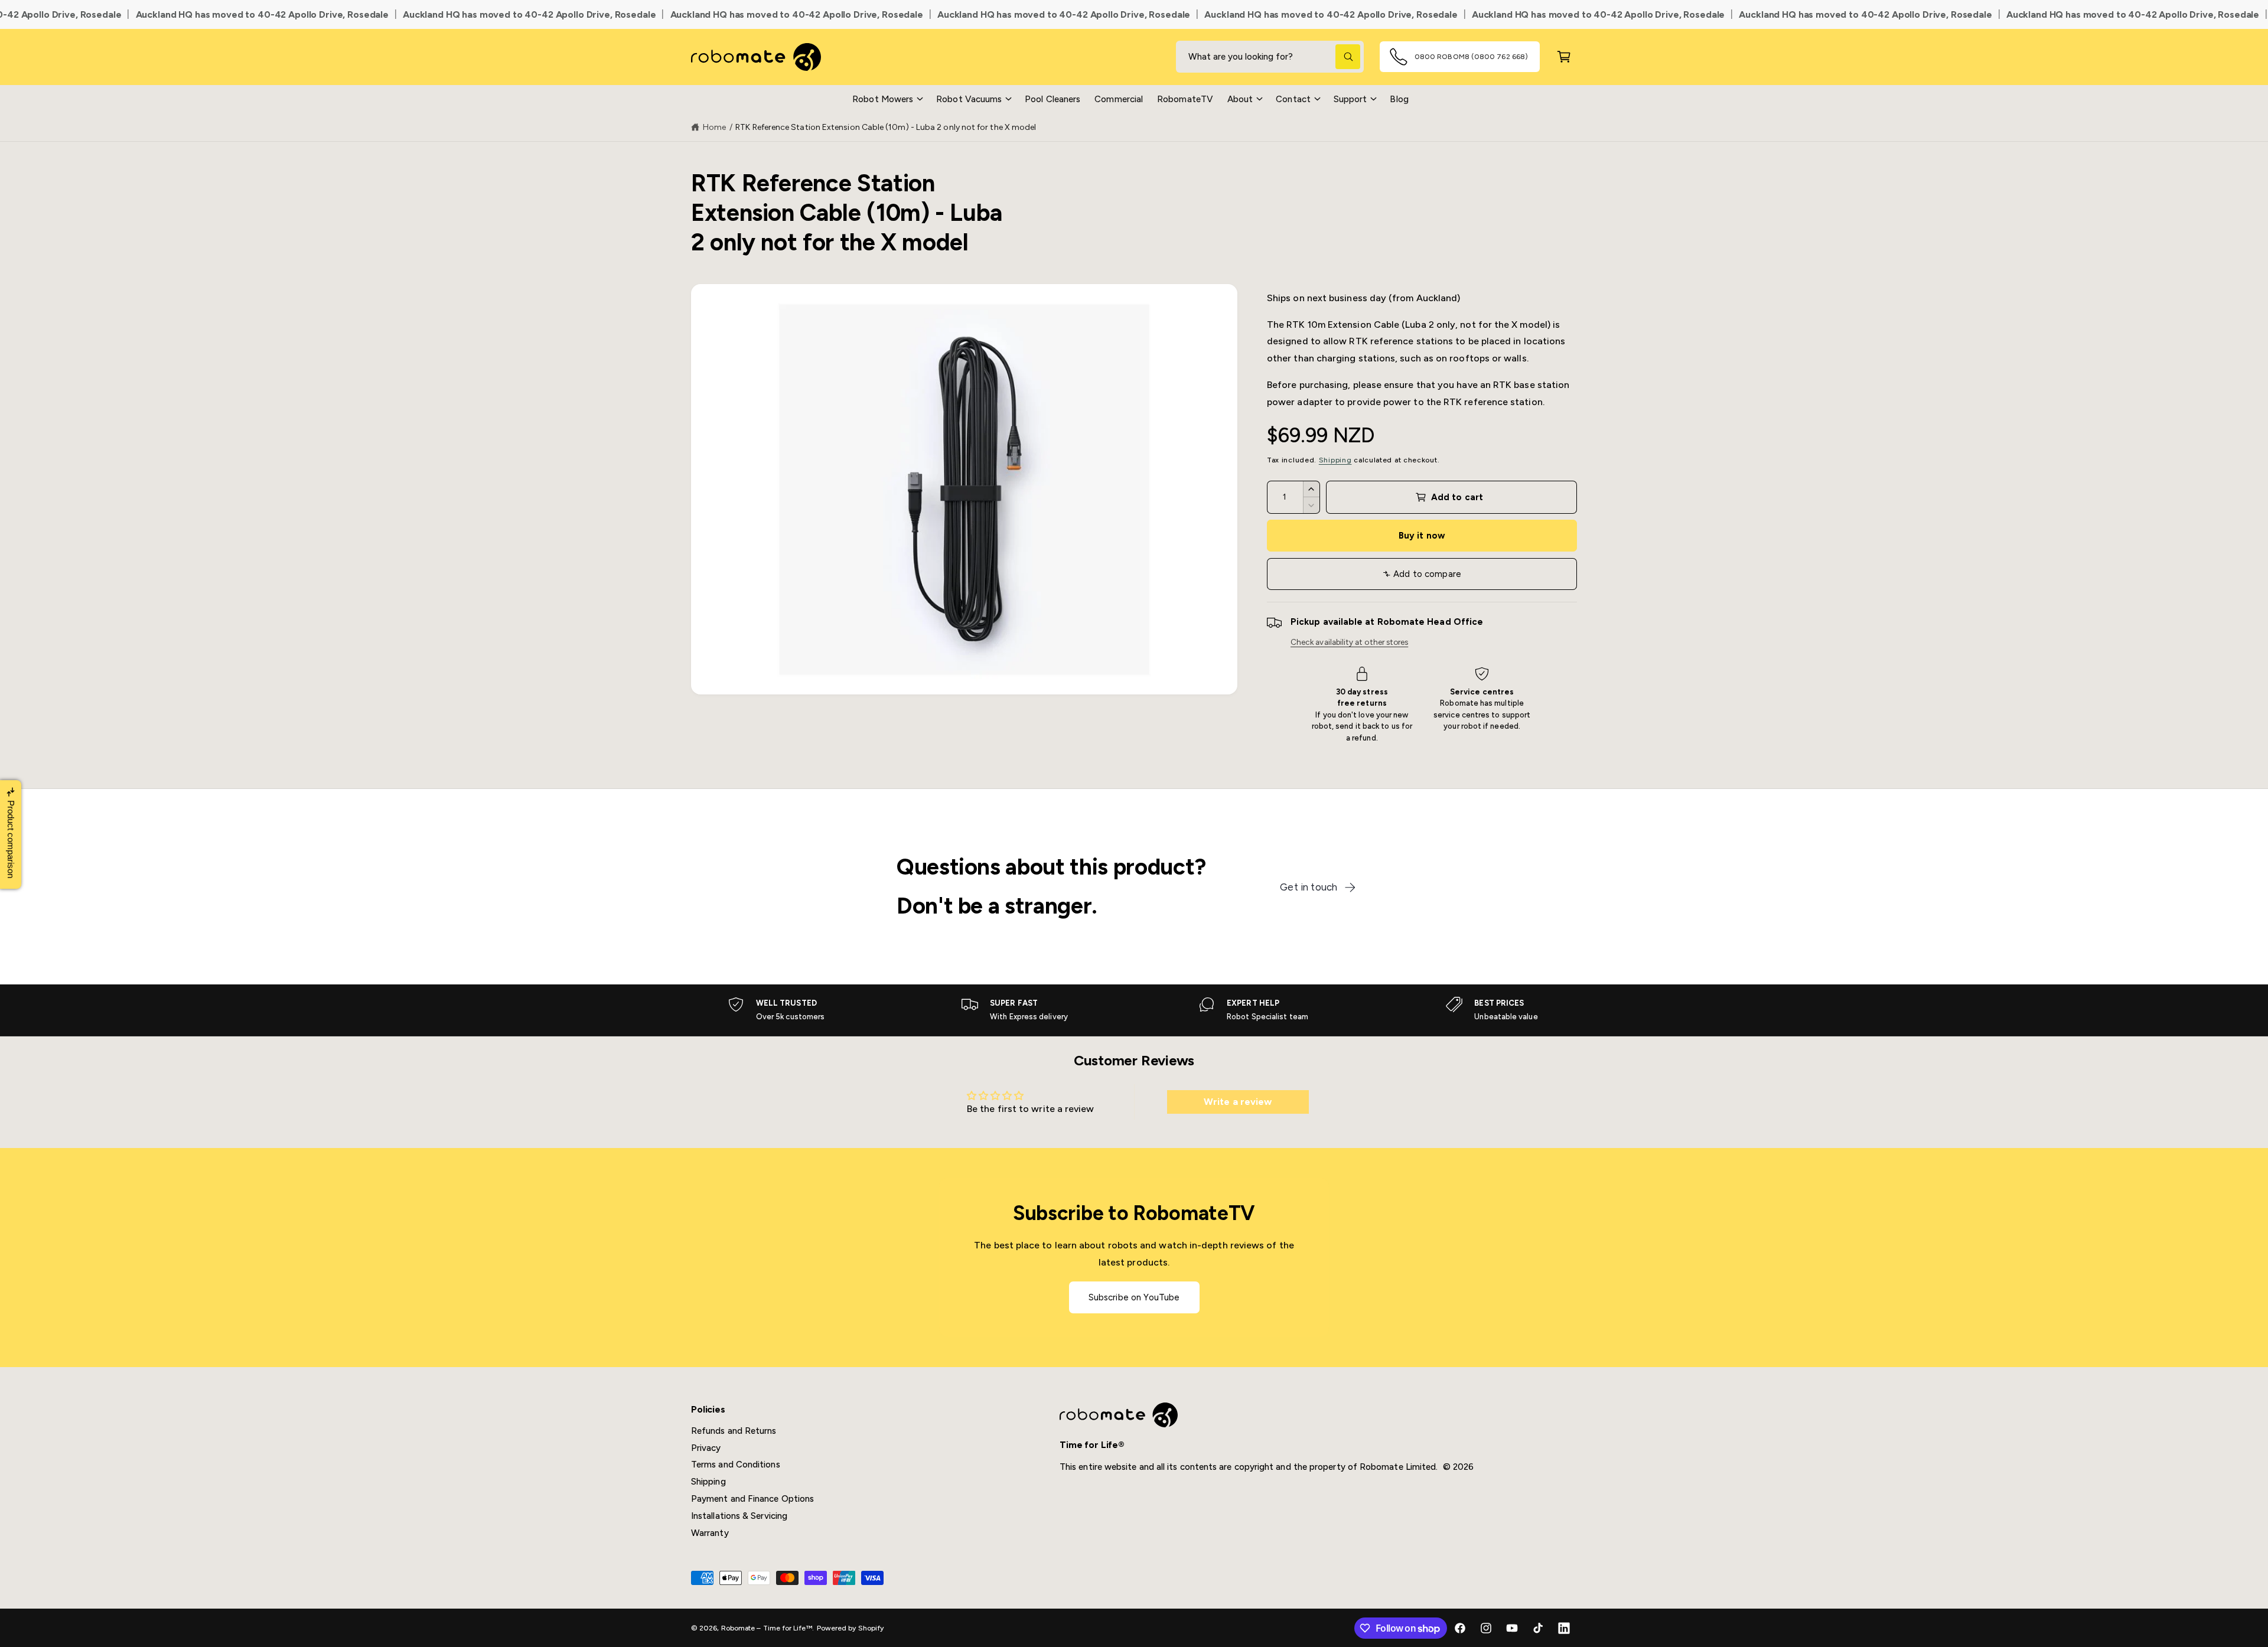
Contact (1293, 99)
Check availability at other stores (1349, 642)
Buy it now (1422, 536)
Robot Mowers (883, 99)
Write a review (1238, 1102)
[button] (887, 99)
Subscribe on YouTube (1134, 1298)
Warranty (710, 1533)
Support (1350, 99)
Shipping (1335, 460)
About (1240, 99)
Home (714, 127)
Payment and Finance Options (752, 1499)
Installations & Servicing (739, 1516)
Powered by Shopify (850, 1628)
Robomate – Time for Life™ (767, 1628)
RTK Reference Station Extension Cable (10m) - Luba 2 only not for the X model (886, 127)
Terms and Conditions (736, 1465)
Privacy (706, 1448)
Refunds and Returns (734, 1431)
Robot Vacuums (969, 99)
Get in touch (1309, 887)
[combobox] (1270, 57)
